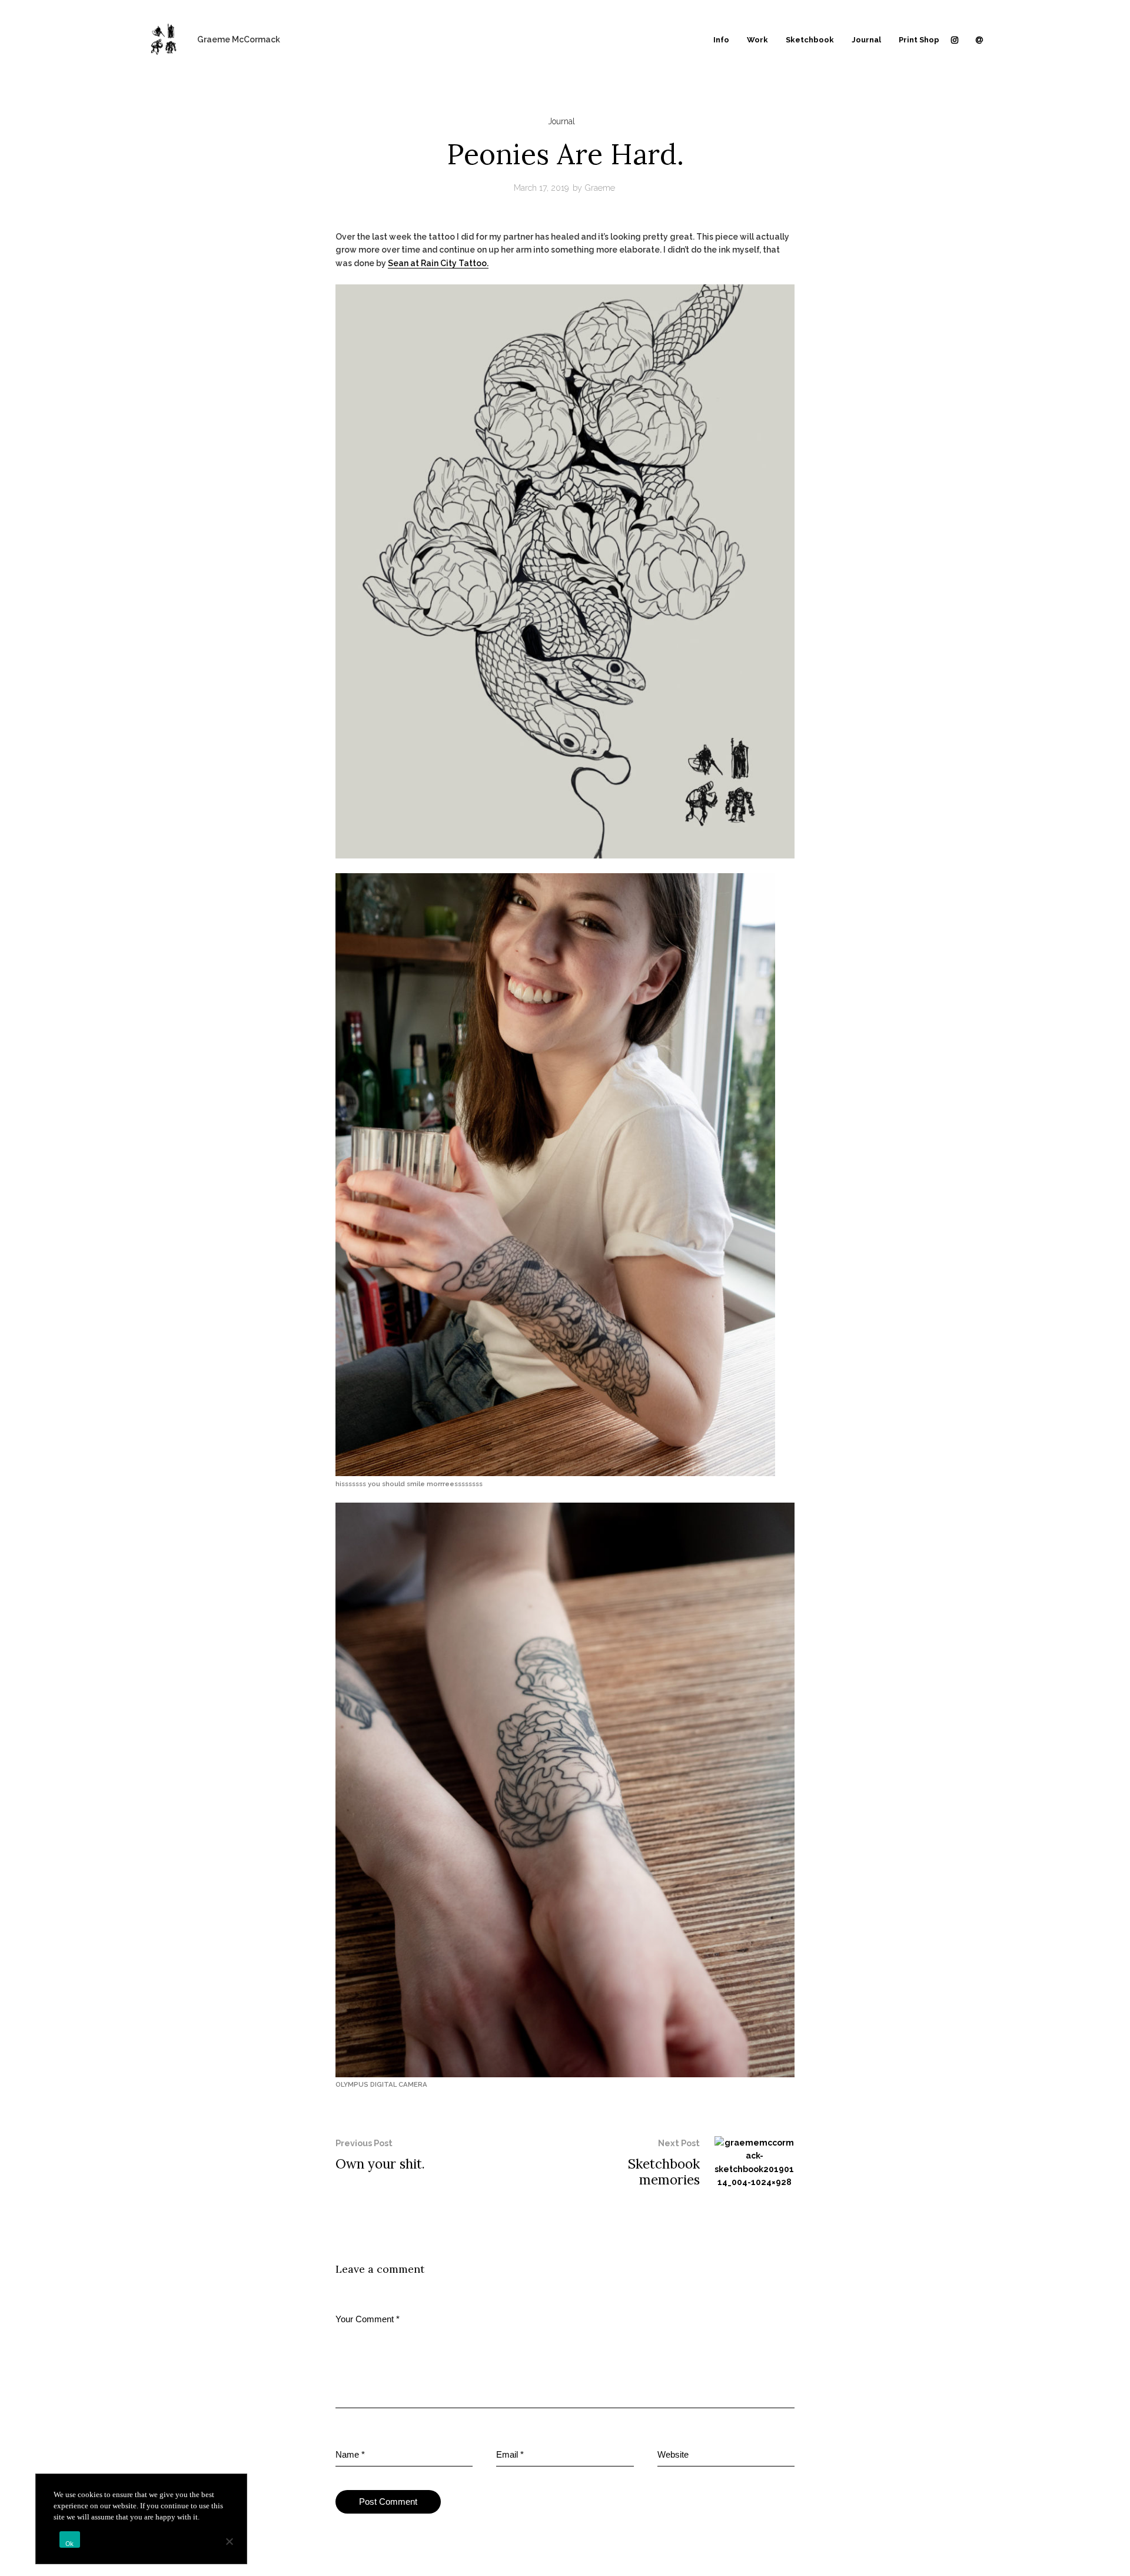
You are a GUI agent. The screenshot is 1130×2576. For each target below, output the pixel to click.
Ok (70, 2544)
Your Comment (368, 2319)
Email (510, 2454)
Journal (561, 121)
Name (350, 2454)
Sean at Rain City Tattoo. (438, 263)
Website (673, 2454)
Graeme (600, 188)
